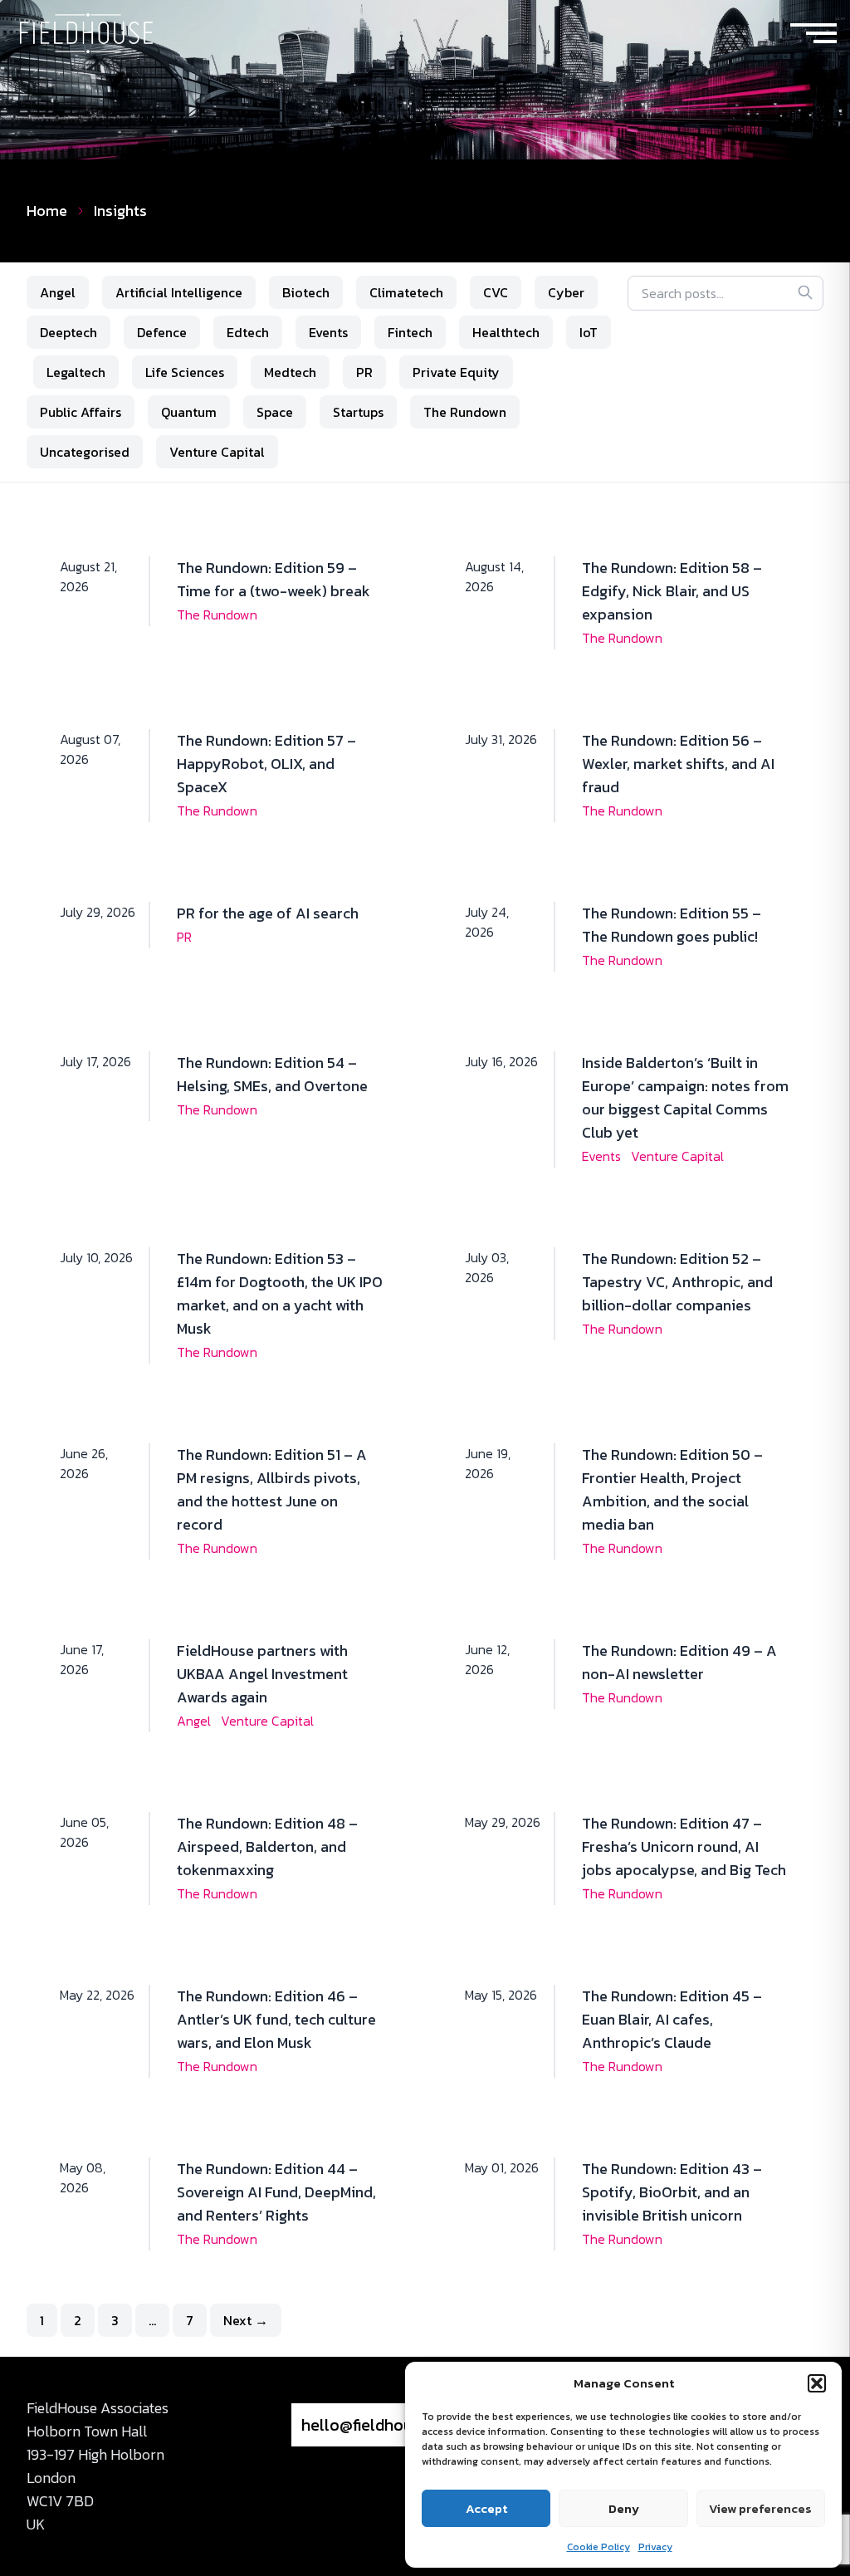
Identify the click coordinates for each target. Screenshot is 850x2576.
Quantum (189, 412)
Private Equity (456, 372)
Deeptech (68, 332)
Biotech (306, 292)
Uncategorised (85, 452)
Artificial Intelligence (179, 292)
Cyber (566, 292)
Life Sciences (185, 372)
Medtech (290, 372)
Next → (246, 2320)
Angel (58, 292)
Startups (358, 412)
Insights (120, 211)
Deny (624, 2508)
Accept (486, 2508)
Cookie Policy (598, 2547)
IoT (589, 332)
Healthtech (506, 332)
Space (275, 412)
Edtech (248, 332)
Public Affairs (81, 412)
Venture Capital (217, 452)
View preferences (760, 2508)
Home (47, 211)
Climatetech (406, 292)
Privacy (655, 2547)
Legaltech (76, 372)
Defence (162, 332)
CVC (496, 292)
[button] (817, 2383)
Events (328, 332)
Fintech (410, 332)
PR (364, 372)
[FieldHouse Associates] (86, 34)
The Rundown (465, 412)
